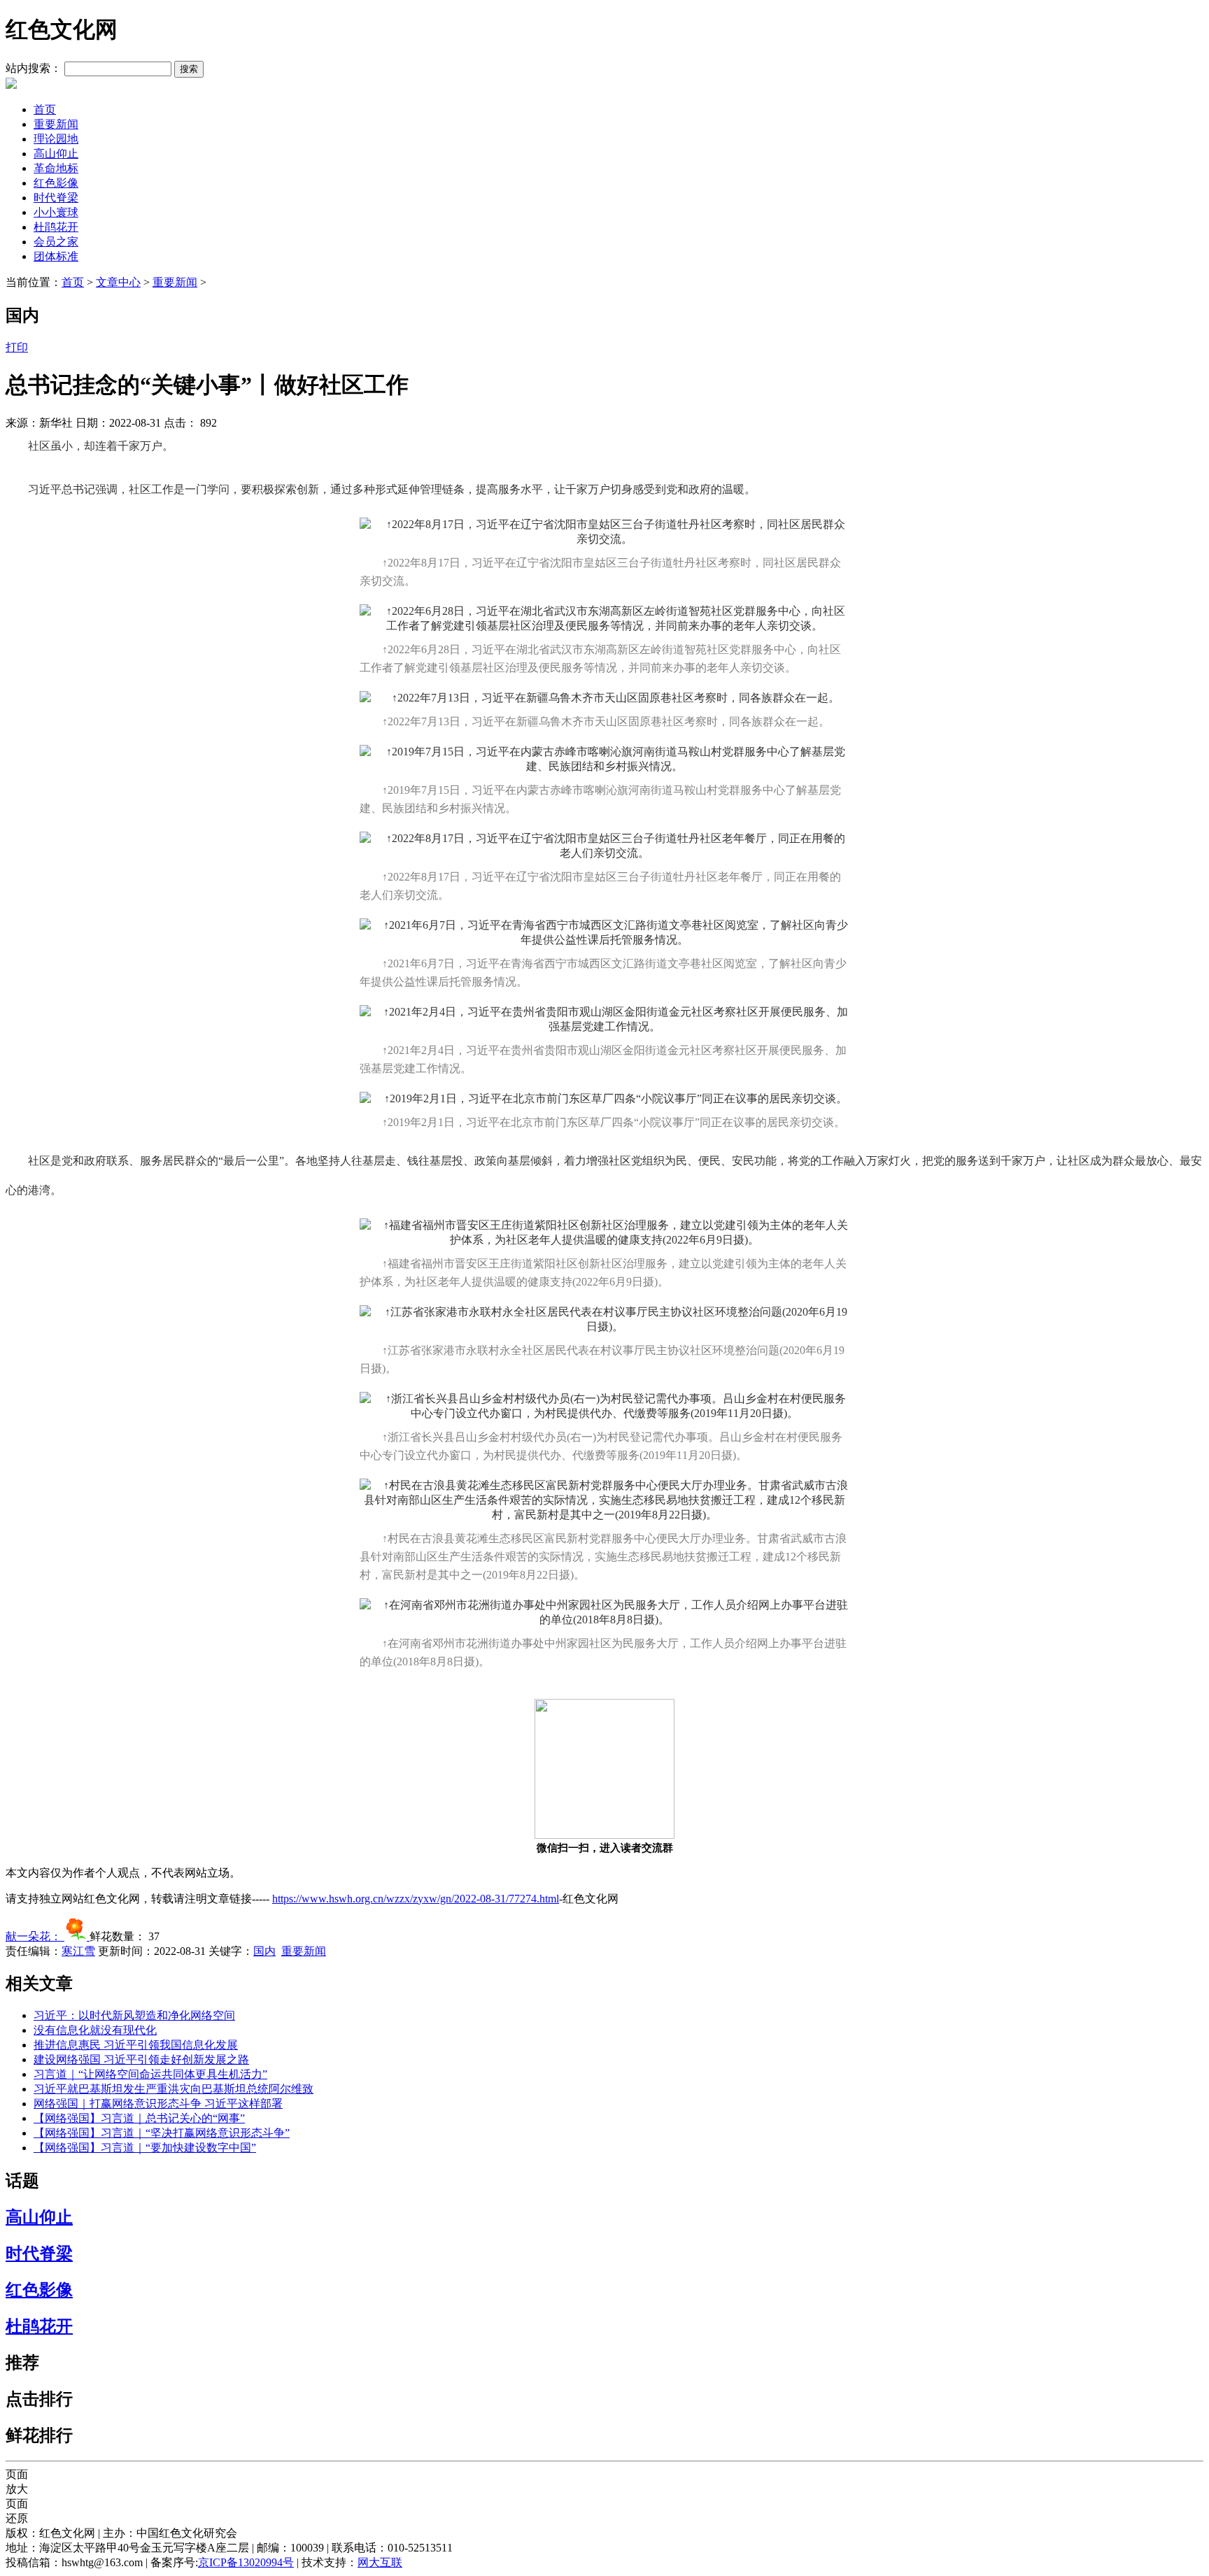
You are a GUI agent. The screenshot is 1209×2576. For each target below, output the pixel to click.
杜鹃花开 (56, 227)
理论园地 (56, 139)
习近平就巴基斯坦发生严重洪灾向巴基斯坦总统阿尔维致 (174, 2089)
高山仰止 (56, 154)
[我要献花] (77, 1936)
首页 (45, 109)
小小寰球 (56, 212)
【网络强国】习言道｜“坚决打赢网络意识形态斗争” (162, 2133)
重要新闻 (56, 124)
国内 (264, 1951)
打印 (17, 347)
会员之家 (56, 242)
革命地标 (56, 168)
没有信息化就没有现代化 (95, 2030)
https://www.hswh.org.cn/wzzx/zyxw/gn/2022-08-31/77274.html (416, 1899)
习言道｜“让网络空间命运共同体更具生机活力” (150, 2074)
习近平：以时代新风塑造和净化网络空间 (134, 2015)
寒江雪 (78, 1951)
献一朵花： (35, 1936)
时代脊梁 (56, 198)
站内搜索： (34, 68)
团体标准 (56, 256)
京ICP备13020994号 (246, 2562)
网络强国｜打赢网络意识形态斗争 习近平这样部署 (158, 2104)
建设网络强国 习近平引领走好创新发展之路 (141, 2059)
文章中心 (118, 282)
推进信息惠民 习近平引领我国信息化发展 (136, 2045)
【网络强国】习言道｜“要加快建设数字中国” (145, 2148)
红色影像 (56, 183)
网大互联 (380, 2562)
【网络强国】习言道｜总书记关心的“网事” (139, 2118)
